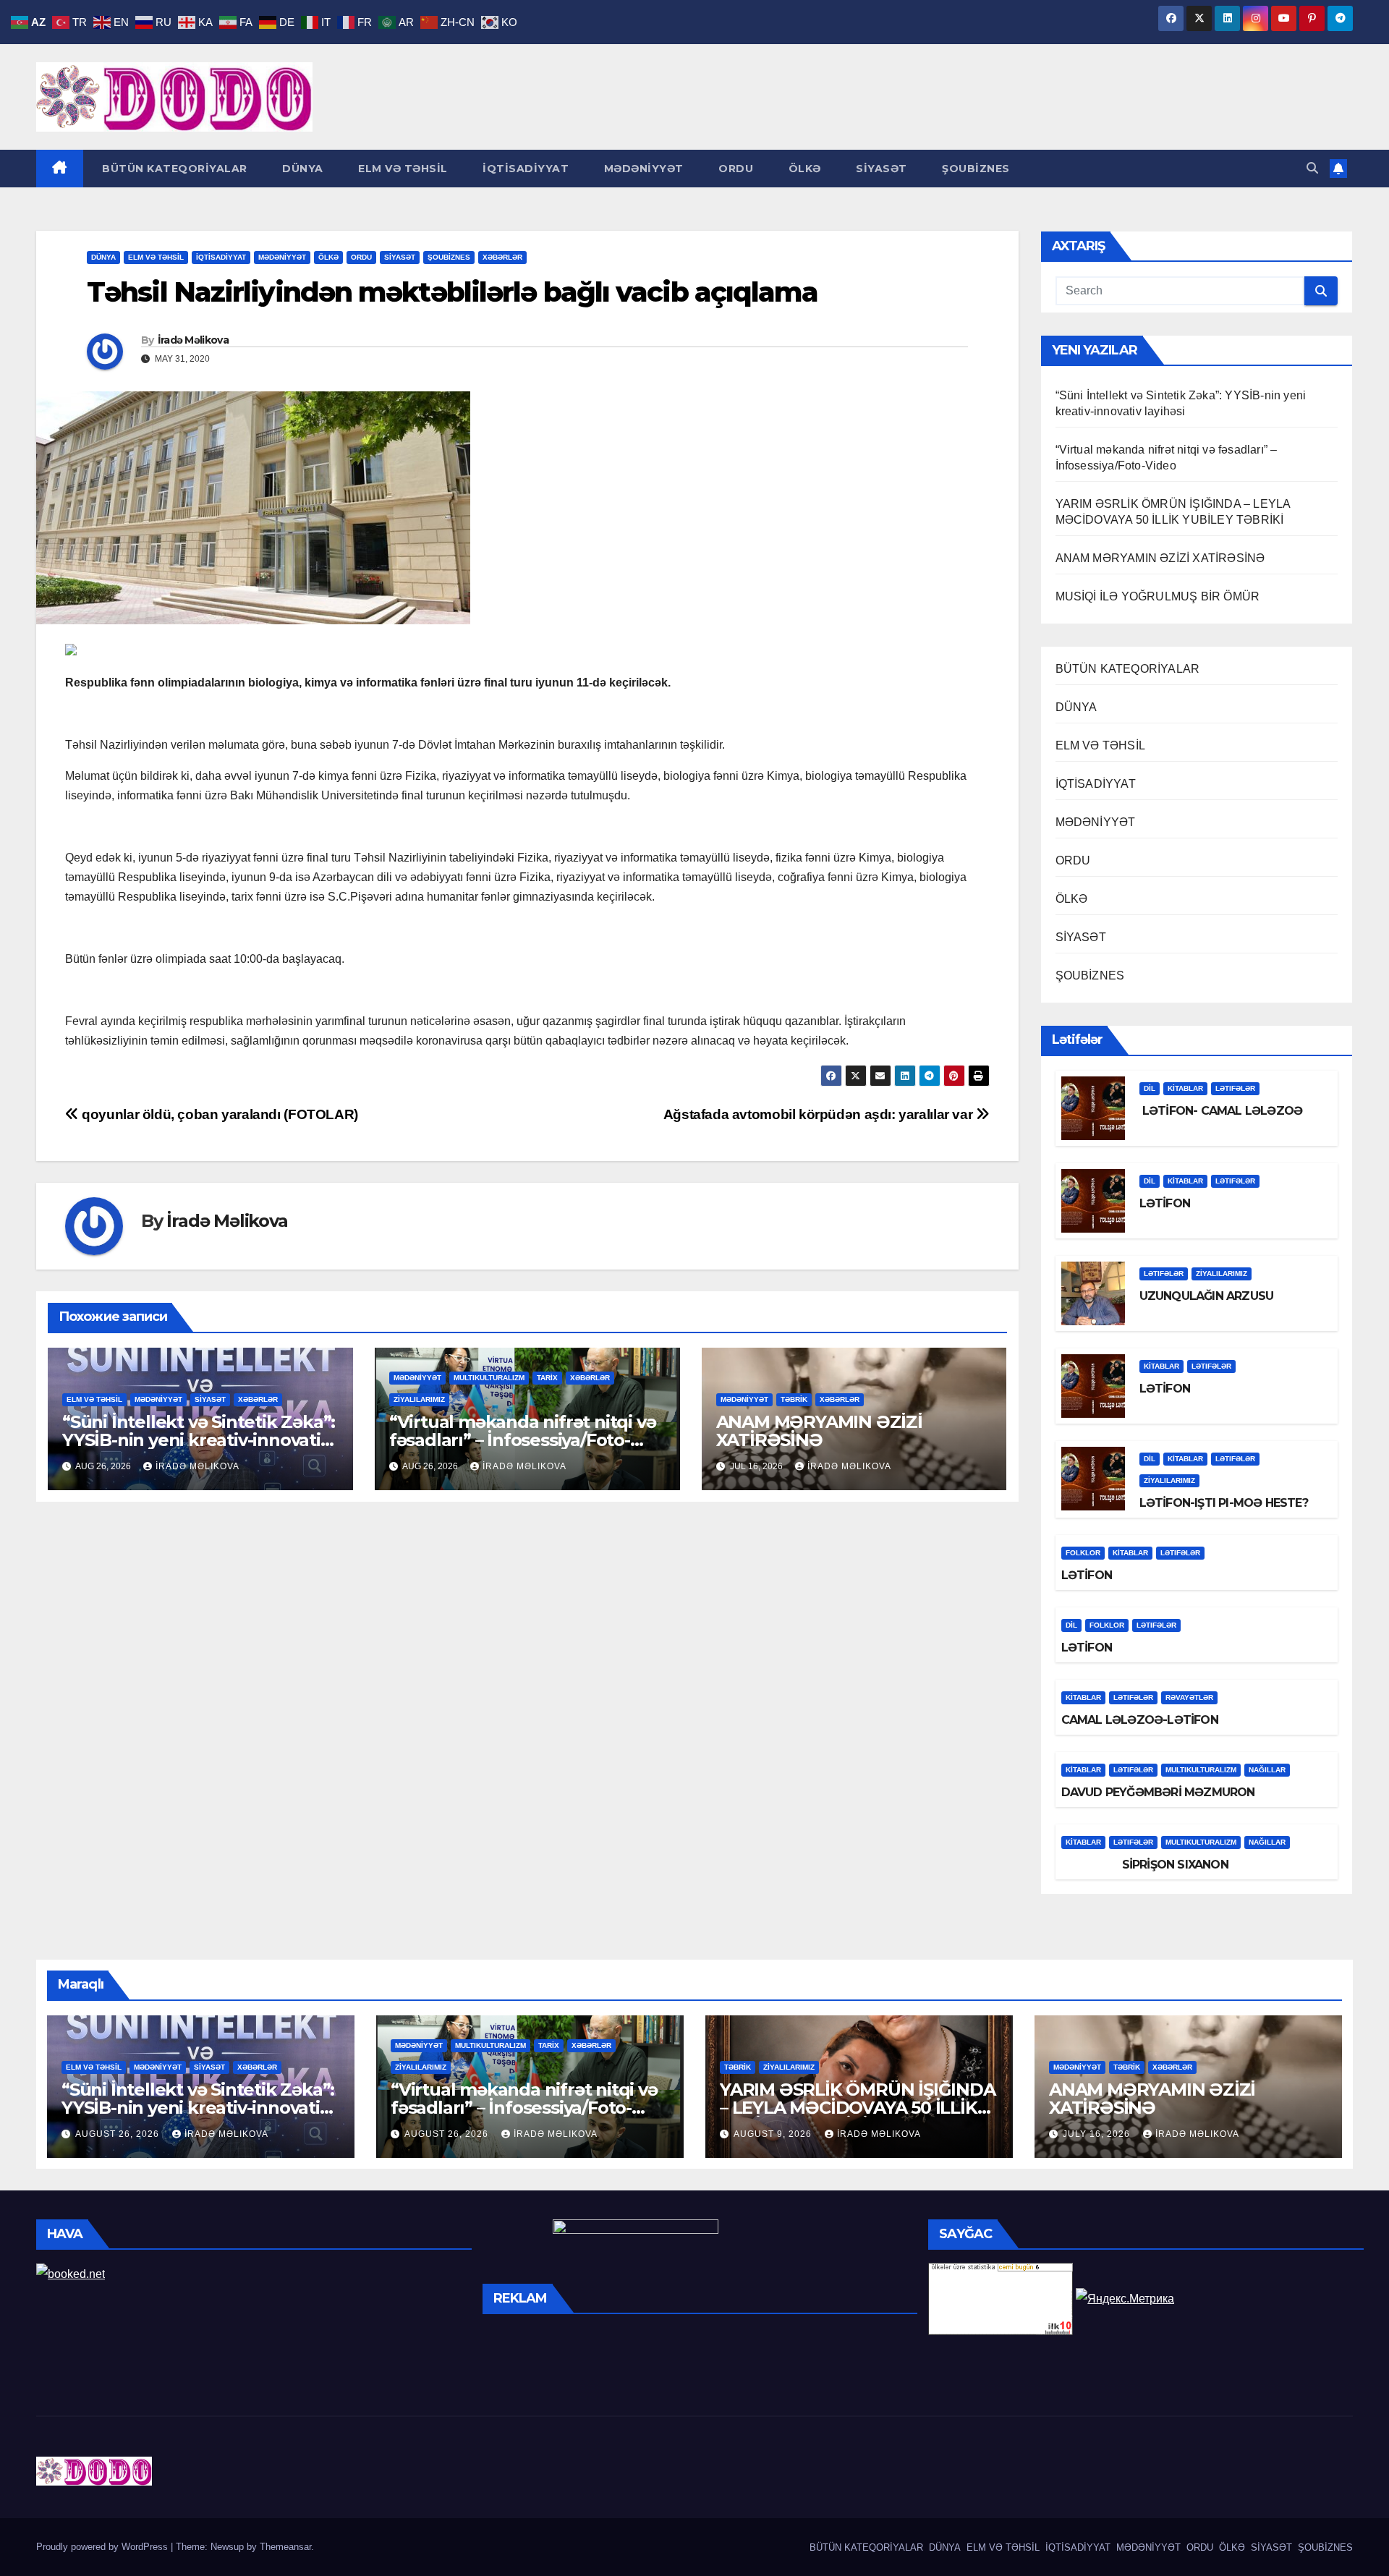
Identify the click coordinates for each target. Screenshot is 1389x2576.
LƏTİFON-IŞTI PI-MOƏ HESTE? (1224, 1503)
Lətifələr (1235, 1088)
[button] (1312, 168)
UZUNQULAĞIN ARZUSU (1207, 1296)
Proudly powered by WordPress (103, 2547)
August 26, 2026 (119, 2134)
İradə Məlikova (193, 340)
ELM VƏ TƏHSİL (402, 169)
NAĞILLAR (1267, 1770)
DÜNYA (301, 169)
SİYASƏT (880, 169)
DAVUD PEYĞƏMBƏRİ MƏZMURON (1158, 1792)
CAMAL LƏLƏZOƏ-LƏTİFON (1140, 1720)
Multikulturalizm (489, 1378)
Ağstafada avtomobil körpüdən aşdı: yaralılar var (820, 1114)
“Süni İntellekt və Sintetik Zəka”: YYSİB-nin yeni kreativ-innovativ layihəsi (199, 1440)
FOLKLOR (1083, 1553)
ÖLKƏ (803, 169)
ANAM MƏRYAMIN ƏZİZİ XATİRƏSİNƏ (819, 1431)
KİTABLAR (1185, 1088)
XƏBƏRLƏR (502, 257)
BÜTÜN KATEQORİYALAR (173, 169)
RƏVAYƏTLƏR (1189, 1697)
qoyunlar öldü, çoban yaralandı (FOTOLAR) (218, 1114)
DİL (1150, 1088)
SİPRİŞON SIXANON (1145, 1865)
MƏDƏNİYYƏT (642, 169)
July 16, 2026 (1098, 2134)
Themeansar (285, 2547)
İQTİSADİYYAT (524, 169)
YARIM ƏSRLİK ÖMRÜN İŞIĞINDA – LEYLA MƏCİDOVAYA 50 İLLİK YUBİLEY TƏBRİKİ (858, 2108)
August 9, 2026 (774, 2134)
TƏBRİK (794, 1399)
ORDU (735, 169)
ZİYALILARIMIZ (419, 1399)
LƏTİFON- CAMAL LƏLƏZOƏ (1221, 1111)
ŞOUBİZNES (974, 169)
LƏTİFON (1165, 1203)
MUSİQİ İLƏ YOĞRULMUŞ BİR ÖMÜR (1158, 596)
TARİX (547, 1378)
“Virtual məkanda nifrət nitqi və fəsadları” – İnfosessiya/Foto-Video (523, 1440)
